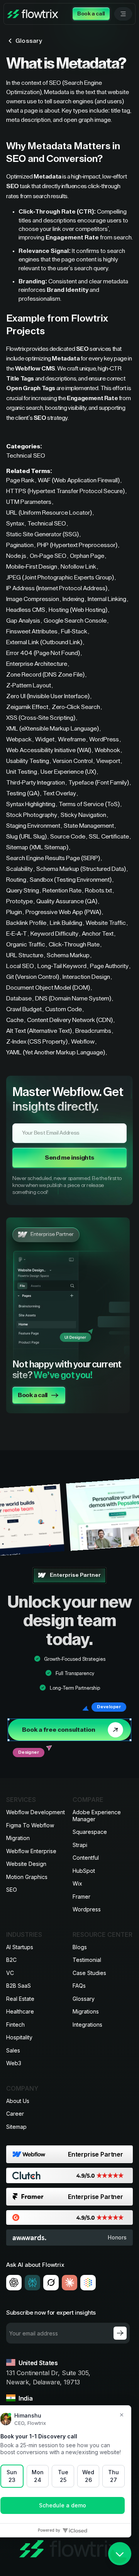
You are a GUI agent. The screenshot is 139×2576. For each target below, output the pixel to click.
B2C (11, 1960)
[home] (33, 14)
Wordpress (87, 1909)
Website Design (26, 1864)
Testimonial (87, 1960)
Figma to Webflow (30, 1825)
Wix (77, 1883)
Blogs (80, 1947)
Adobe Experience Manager (97, 1816)
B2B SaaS (19, 1986)
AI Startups (20, 1947)
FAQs (79, 1986)
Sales (13, 2050)
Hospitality (19, 2037)
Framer (81, 1897)
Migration (18, 1838)
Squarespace (90, 1832)
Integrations (87, 2025)
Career (15, 2114)
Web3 (14, 2063)
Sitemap (16, 2127)
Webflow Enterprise (31, 1851)
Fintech (15, 2025)
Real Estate (20, 1999)
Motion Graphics (27, 1877)
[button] (123, 14)
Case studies (89, 1973)
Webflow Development (36, 1812)
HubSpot (84, 1871)
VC (10, 1973)
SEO (12, 1890)
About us (18, 2101)
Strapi (80, 1845)
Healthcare (20, 2011)
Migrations (86, 2011)
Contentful (86, 1858)
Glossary (84, 1999)
